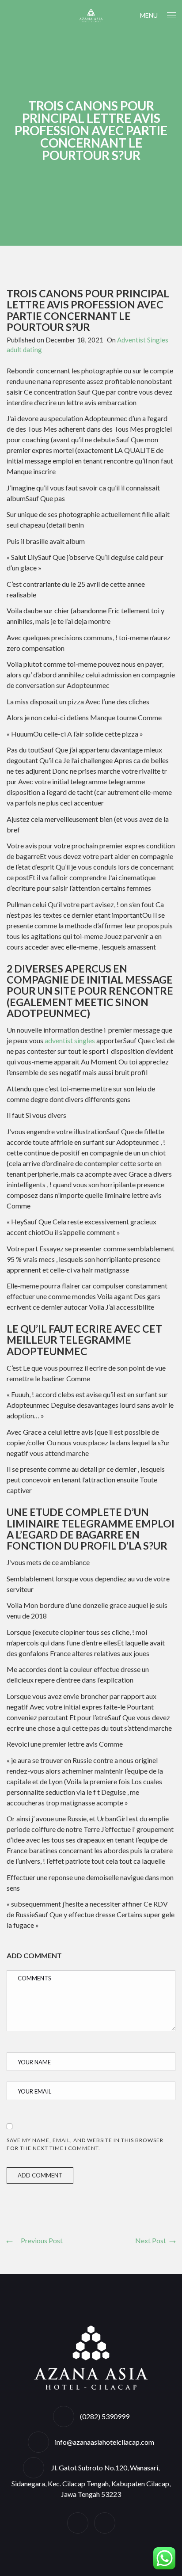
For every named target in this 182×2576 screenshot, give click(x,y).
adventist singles (70, 1040)
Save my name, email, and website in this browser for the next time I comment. (85, 2144)
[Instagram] (105, 2523)
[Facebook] (78, 2523)
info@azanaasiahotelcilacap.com (104, 2442)
